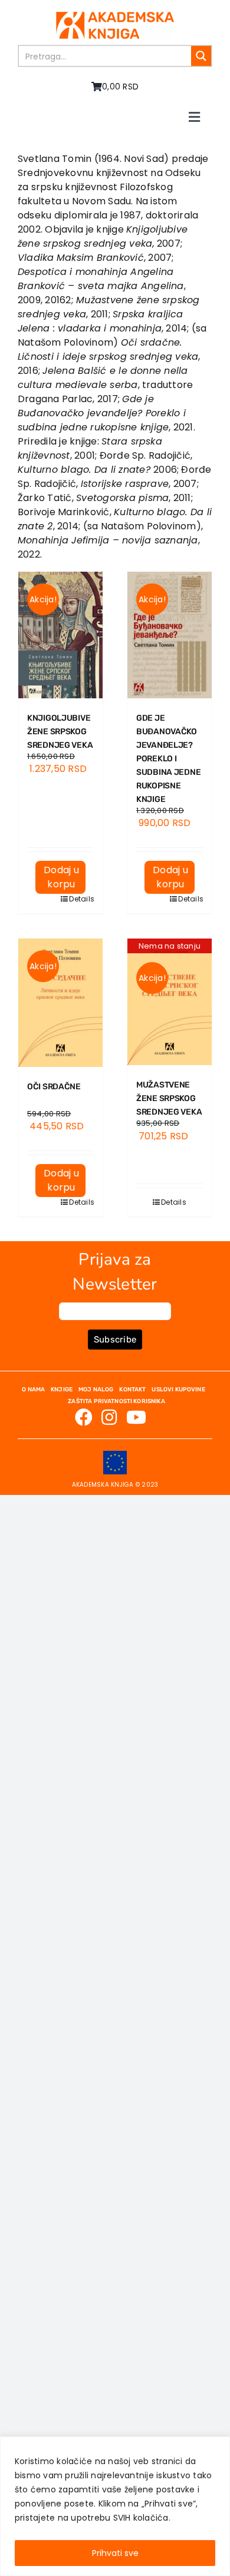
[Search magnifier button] (201, 56)
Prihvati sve (115, 2553)
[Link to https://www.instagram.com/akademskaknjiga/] (109, 1417)
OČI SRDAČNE (54, 1087)
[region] (115, 2506)
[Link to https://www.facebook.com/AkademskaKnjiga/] (84, 1417)
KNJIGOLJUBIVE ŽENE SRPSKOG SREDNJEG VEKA (60, 732)
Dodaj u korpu (61, 877)
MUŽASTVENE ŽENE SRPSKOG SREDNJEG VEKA (169, 1098)
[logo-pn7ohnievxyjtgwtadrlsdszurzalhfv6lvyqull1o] (115, 16)
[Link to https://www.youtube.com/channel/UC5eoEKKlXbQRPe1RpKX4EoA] (136, 1417)
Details (77, 899)
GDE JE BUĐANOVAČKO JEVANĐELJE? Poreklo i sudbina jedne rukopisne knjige (168, 759)
